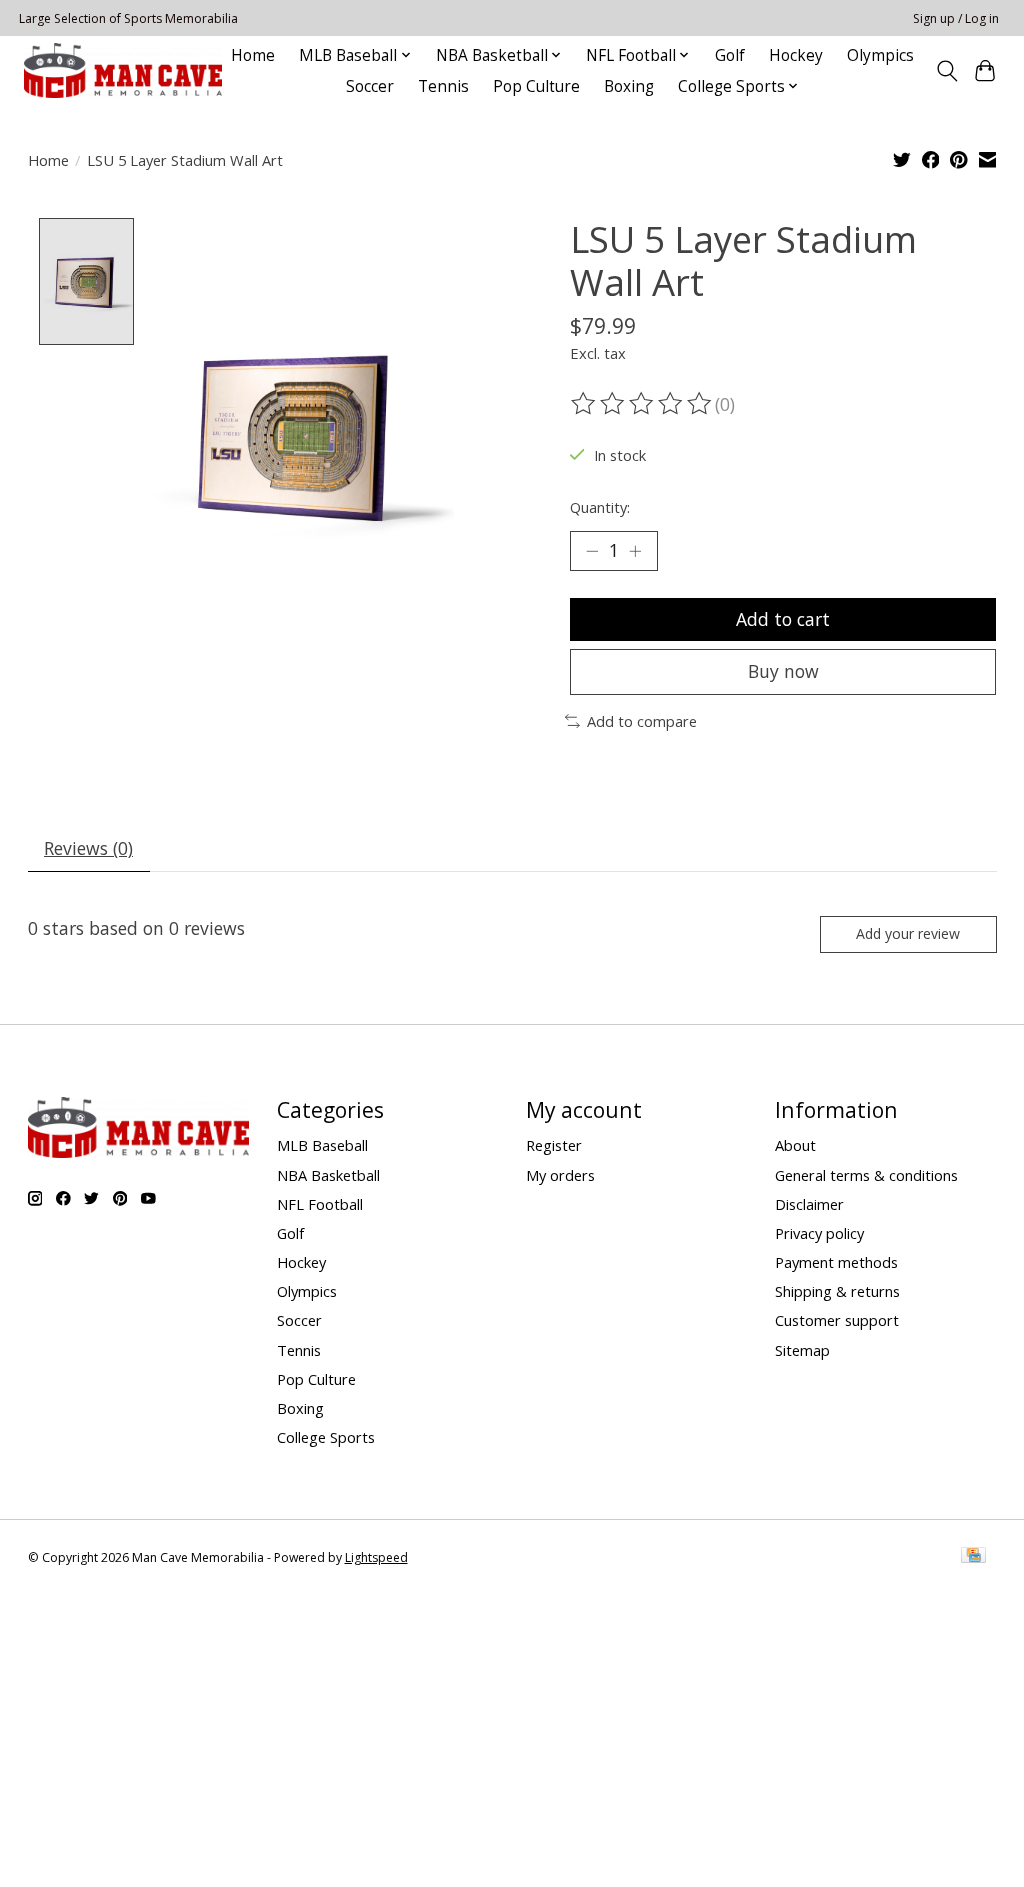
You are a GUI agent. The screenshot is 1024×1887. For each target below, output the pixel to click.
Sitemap (802, 1350)
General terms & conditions (866, 1175)
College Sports (326, 1437)
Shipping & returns (837, 1291)
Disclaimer (809, 1204)
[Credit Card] (973, 1557)
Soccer (370, 86)
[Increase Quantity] (635, 551)
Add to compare (642, 721)
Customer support (837, 1320)
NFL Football (320, 1204)
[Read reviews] (643, 404)
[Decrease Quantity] (592, 551)
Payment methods (836, 1262)
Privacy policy (819, 1233)
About (795, 1145)
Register (554, 1145)
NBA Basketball (328, 1175)
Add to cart (783, 619)
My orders (560, 1175)
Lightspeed (376, 1557)
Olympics (880, 55)
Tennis (443, 86)
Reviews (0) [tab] (88, 848)
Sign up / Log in (956, 18)
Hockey (796, 55)
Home (253, 55)
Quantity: (600, 507)
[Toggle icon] (946, 71)
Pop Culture (536, 86)
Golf (730, 55)
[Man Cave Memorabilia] (123, 70)
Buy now (783, 671)
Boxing (629, 86)
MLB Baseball (322, 1145)
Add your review (908, 933)
